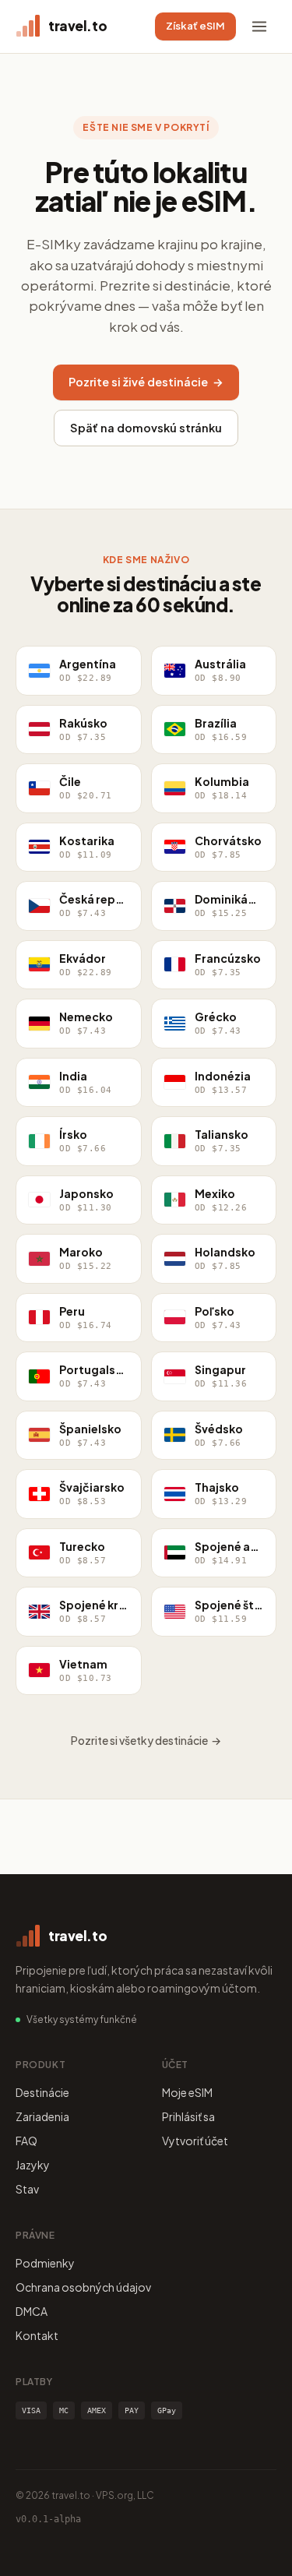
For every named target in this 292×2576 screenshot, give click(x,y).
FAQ (26, 2141)
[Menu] (259, 26)
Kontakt (37, 2335)
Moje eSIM (187, 2092)
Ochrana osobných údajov (83, 2287)
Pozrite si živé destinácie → (146, 382)
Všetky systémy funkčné (82, 2019)
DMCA (32, 2311)
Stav (27, 2189)
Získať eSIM (195, 26)
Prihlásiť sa (188, 2116)
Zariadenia (42, 2116)
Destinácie (42, 2092)
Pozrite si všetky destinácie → (146, 1740)
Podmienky (45, 2263)
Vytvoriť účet (195, 2141)
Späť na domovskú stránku (146, 428)
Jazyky (33, 2165)
